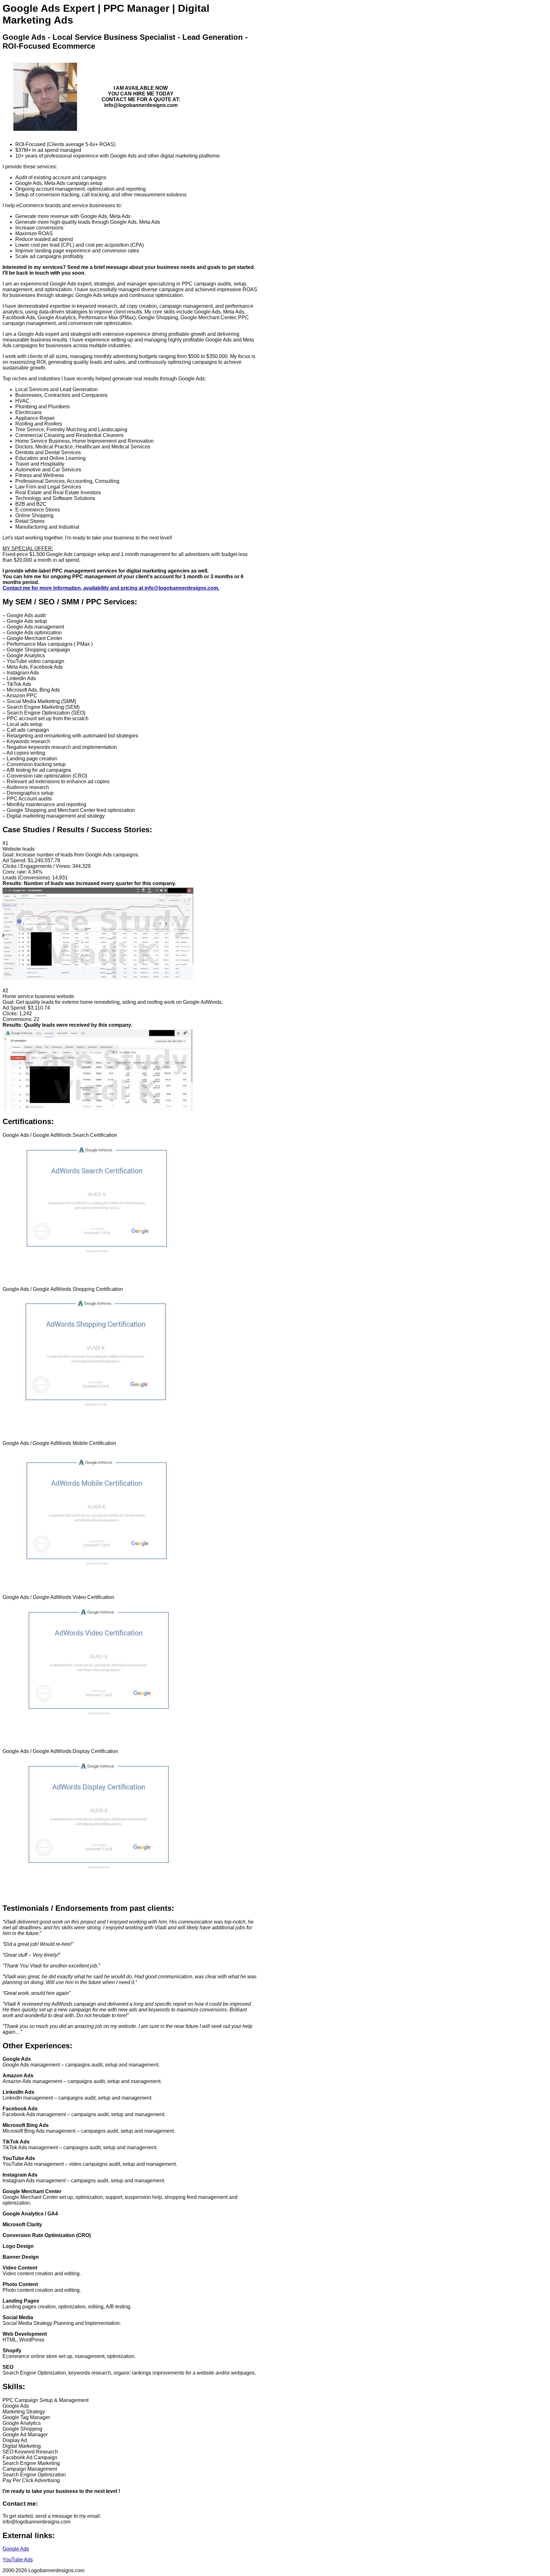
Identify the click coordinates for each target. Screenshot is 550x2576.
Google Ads (16, 2549)
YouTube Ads (18, 2560)
